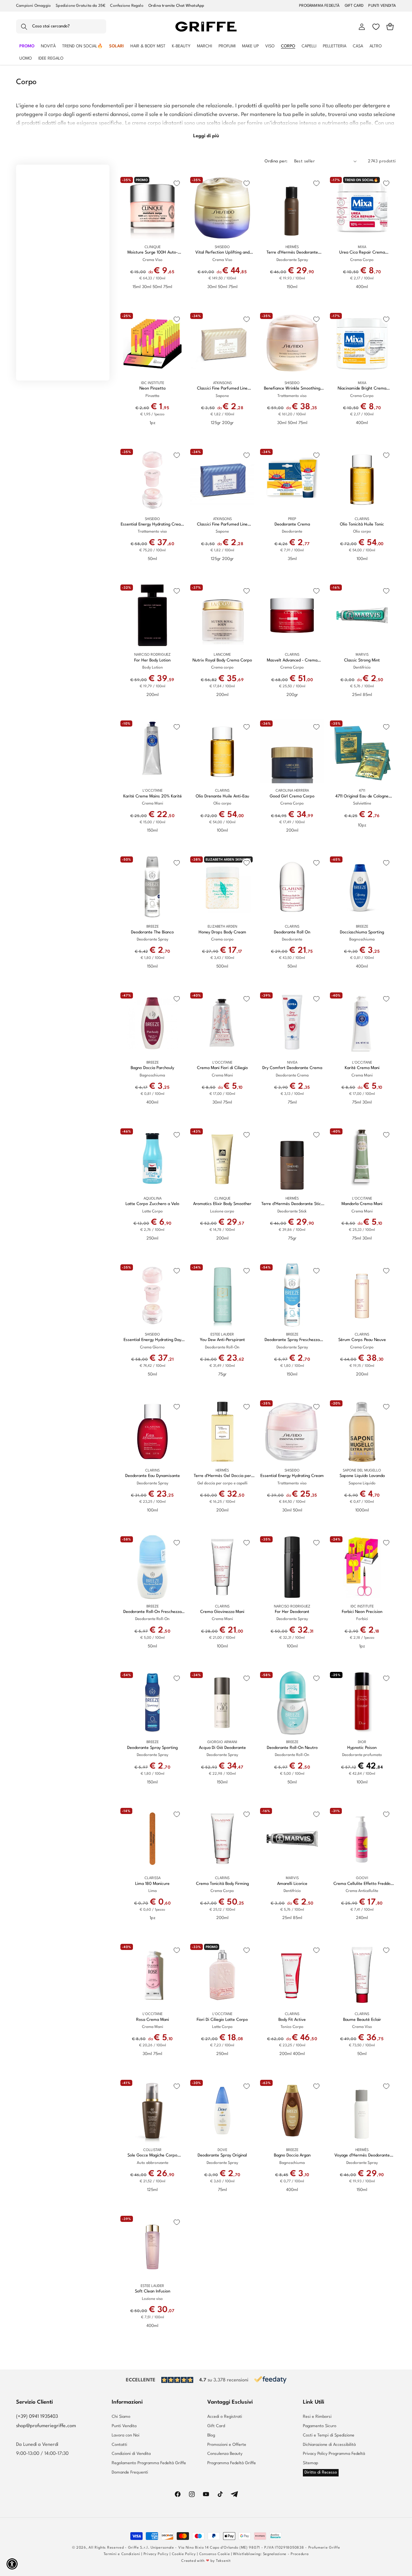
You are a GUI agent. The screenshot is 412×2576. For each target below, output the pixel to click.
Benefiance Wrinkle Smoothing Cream (292, 389)
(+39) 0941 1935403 (37, 2417)
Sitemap (311, 2463)
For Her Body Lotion (152, 660)
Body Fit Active (292, 2020)
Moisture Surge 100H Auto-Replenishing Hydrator (153, 253)
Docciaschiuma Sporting (362, 932)
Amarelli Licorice (292, 1884)
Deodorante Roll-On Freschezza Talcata (152, 1612)
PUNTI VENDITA (382, 6)
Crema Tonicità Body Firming (222, 1884)
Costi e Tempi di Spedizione (329, 2435)
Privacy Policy (156, 2554)
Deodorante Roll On (292, 932)
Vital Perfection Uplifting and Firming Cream (222, 253)
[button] (61, 27)
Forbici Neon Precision (362, 1612)
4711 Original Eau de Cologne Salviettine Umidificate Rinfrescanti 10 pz (362, 797)
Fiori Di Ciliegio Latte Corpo (222, 2020)
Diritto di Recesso (321, 2472)
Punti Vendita (124, 2426)
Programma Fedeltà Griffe (232, 2463)
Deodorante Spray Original (222, 2155)
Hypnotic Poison (362, 1748)
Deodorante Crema (292, 524)
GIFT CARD (354, 6)
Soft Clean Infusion (153, 2291)
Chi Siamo (121, 2417)
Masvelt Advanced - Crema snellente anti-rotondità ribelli (292, 661)
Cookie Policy (184, 2554)
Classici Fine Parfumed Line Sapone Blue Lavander (222, 525)
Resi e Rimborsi (317, 2417)
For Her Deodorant (292, 1612)
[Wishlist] (376, 27)
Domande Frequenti (130, 2472)
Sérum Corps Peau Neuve (362, 1340)
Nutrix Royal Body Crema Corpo (222, 660)
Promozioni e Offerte (227, 2445)
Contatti (119, 2445)
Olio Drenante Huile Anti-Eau (222, 796)
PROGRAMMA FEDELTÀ (319, 6)
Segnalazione (275, 2554)
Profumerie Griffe (324, 2548)
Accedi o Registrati (225, 2417)
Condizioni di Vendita (131, 2454)
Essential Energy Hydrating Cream (292, 1476)
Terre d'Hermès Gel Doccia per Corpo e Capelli (222, 1476)
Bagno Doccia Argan (292, 2155)
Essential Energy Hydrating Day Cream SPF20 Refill (152, 1340)
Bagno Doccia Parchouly (152, 1068)
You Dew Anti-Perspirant (222, 1340)
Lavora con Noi (126, 2435)
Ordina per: (276, 161)
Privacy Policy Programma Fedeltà (334, 2454)
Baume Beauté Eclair (362, 2020)
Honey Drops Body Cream (222, 932)
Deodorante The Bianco (152, 932)
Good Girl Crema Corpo (292, 796)
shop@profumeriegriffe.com (46, 2426)
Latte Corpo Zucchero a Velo (152, 1204)
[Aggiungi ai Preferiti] (177, 183)
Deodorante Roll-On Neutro (292, 1748)
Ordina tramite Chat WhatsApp (176, 6)
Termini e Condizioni (122, 2554)
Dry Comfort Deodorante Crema (292, 1068)
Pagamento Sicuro (320, 2426)
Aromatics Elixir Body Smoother (222, 1204)
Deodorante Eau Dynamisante (153, 1476)
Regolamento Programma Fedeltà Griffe (149, 2463)
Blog (211, 2435)
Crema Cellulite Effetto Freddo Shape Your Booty (362, 1884)
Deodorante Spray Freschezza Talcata (292, 1340)
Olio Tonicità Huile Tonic (362, 524)
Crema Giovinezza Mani (222, 1612)
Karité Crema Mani (362, 1068)
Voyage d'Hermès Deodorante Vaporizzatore (362, 2156)
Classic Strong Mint (362, 660)
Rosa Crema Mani (153, 2020)
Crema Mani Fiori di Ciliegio (222, 1068)
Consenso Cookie (215, 2554)
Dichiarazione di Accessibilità (329, 2445)
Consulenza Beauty (225, 2454)
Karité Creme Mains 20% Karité (153, 796)
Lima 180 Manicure (152, 1884)
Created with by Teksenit (206, 2561)
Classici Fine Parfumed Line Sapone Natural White (222, 389)
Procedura (300, 2554)
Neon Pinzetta (152, 388)
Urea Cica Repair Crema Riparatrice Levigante (362, 253)
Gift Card (216, 2426)
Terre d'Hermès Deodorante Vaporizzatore (292, 253)
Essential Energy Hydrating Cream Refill (152, 525)
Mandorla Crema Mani (362, 1204)
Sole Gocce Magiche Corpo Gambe (152, 2156)
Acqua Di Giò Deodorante (222, 1748)
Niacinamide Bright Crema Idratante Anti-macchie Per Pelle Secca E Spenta (362, 389)
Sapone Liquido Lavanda (362, 1476)
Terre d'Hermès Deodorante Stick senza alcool (292, 1204)
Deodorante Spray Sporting (152, 1748)
